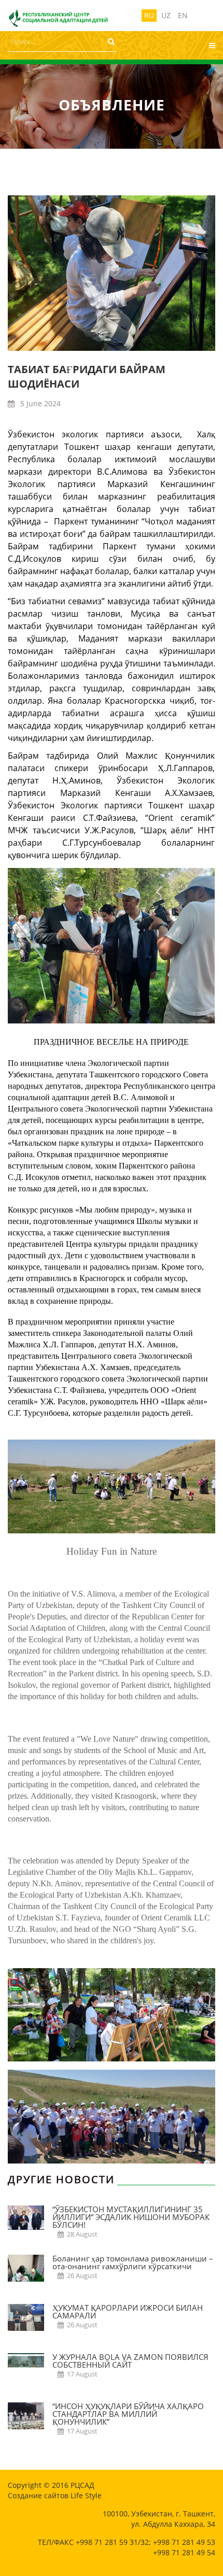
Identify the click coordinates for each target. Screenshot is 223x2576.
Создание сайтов (38, 2495)
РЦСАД (82, 2485)
